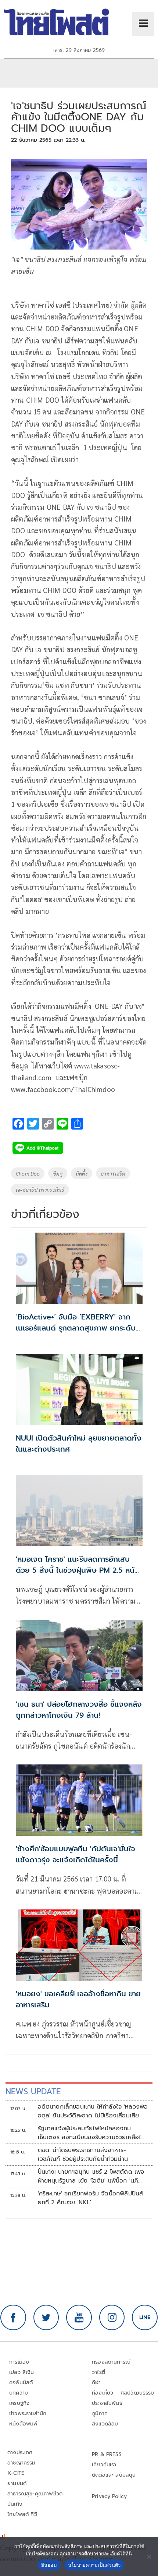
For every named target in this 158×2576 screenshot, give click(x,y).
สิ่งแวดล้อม (105, 2424)
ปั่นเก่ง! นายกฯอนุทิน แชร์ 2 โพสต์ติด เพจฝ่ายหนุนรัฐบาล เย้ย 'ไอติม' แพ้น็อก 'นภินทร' (91, 2176)
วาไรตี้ (98, 2372)
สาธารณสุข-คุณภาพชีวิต (35, 2494)
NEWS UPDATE (33, 2091)
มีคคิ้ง (82, 1173)
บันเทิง (15, 2504)
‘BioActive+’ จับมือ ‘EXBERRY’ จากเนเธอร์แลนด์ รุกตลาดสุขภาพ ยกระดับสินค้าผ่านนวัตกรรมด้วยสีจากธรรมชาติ (76, 1328)
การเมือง (19, 2362)
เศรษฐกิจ (19, 2403)
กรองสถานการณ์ (111, 2362)
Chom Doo (28, 1173)
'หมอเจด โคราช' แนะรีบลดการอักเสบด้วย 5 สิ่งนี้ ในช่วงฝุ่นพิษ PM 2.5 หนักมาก (78, 1570)
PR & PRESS (107, 2454)
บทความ (19, 2393)
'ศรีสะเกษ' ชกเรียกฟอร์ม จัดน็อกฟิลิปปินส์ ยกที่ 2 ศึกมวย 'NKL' (91, 2198)
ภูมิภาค (100, 2414)
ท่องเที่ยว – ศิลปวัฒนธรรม (123, 2393)
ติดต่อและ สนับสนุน (114, 2475)
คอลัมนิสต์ (21, 2383)
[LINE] (145, 2318)
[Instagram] (112, 2318)
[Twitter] (46, 2318)
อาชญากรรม (21, 2463)
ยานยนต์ (17, 2483)
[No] (149, 2556)
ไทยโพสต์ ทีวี (22, 2514)
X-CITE (16, 2473)
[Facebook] (13, 2318)
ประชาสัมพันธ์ (107, 2403)
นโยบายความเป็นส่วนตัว (94, 2565)
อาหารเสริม (113, 1173)
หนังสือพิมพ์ (23, 2424)
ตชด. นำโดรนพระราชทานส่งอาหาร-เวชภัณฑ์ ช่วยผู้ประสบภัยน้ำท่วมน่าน (83, 2155)
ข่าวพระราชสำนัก (28, 2414)
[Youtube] (79, 2318)
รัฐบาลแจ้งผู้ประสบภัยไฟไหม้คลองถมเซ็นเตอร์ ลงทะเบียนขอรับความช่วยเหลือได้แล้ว (91, 2133)
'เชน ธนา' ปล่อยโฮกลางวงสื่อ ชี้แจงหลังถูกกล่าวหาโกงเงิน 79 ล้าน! (79, 1710)
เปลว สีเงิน (22, 2372)
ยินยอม (49, 2565)
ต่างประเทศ (20, 2453)
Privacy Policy (109, 2496)
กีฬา (96, 2383)
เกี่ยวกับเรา (104, 2465)
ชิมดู (58, 1173)
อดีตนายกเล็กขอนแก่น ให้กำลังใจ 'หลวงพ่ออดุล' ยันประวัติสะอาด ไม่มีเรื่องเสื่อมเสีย (93, 2111)
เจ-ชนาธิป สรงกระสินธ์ (40, 1190)
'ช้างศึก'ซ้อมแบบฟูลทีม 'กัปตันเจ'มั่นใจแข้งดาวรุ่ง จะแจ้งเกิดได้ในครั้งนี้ (76, 1854)
